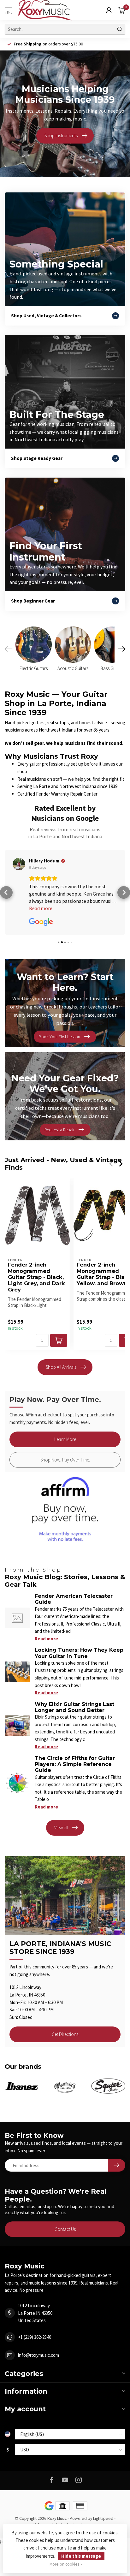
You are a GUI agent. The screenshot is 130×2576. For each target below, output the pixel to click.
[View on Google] (19, 864)
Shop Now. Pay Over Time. (65, 1460)
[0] (122, 10)
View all (61, 1828)
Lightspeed (103, 2518)
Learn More (65, 1439)
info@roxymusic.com (38, 2355)
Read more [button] (41, 908)
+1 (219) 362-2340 (35, 2337)
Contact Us (65, 2229)
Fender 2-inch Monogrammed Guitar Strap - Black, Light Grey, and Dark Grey (36, 1277)
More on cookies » (66, 2564)
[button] (6, 892)
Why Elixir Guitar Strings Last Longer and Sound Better (74, 1707)
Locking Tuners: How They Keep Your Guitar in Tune (79, 1653)
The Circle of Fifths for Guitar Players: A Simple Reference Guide (75, 1764)
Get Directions (65, 2034)
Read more (46, 1639)
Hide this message (81, 2556)
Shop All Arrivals (61, 1367)
